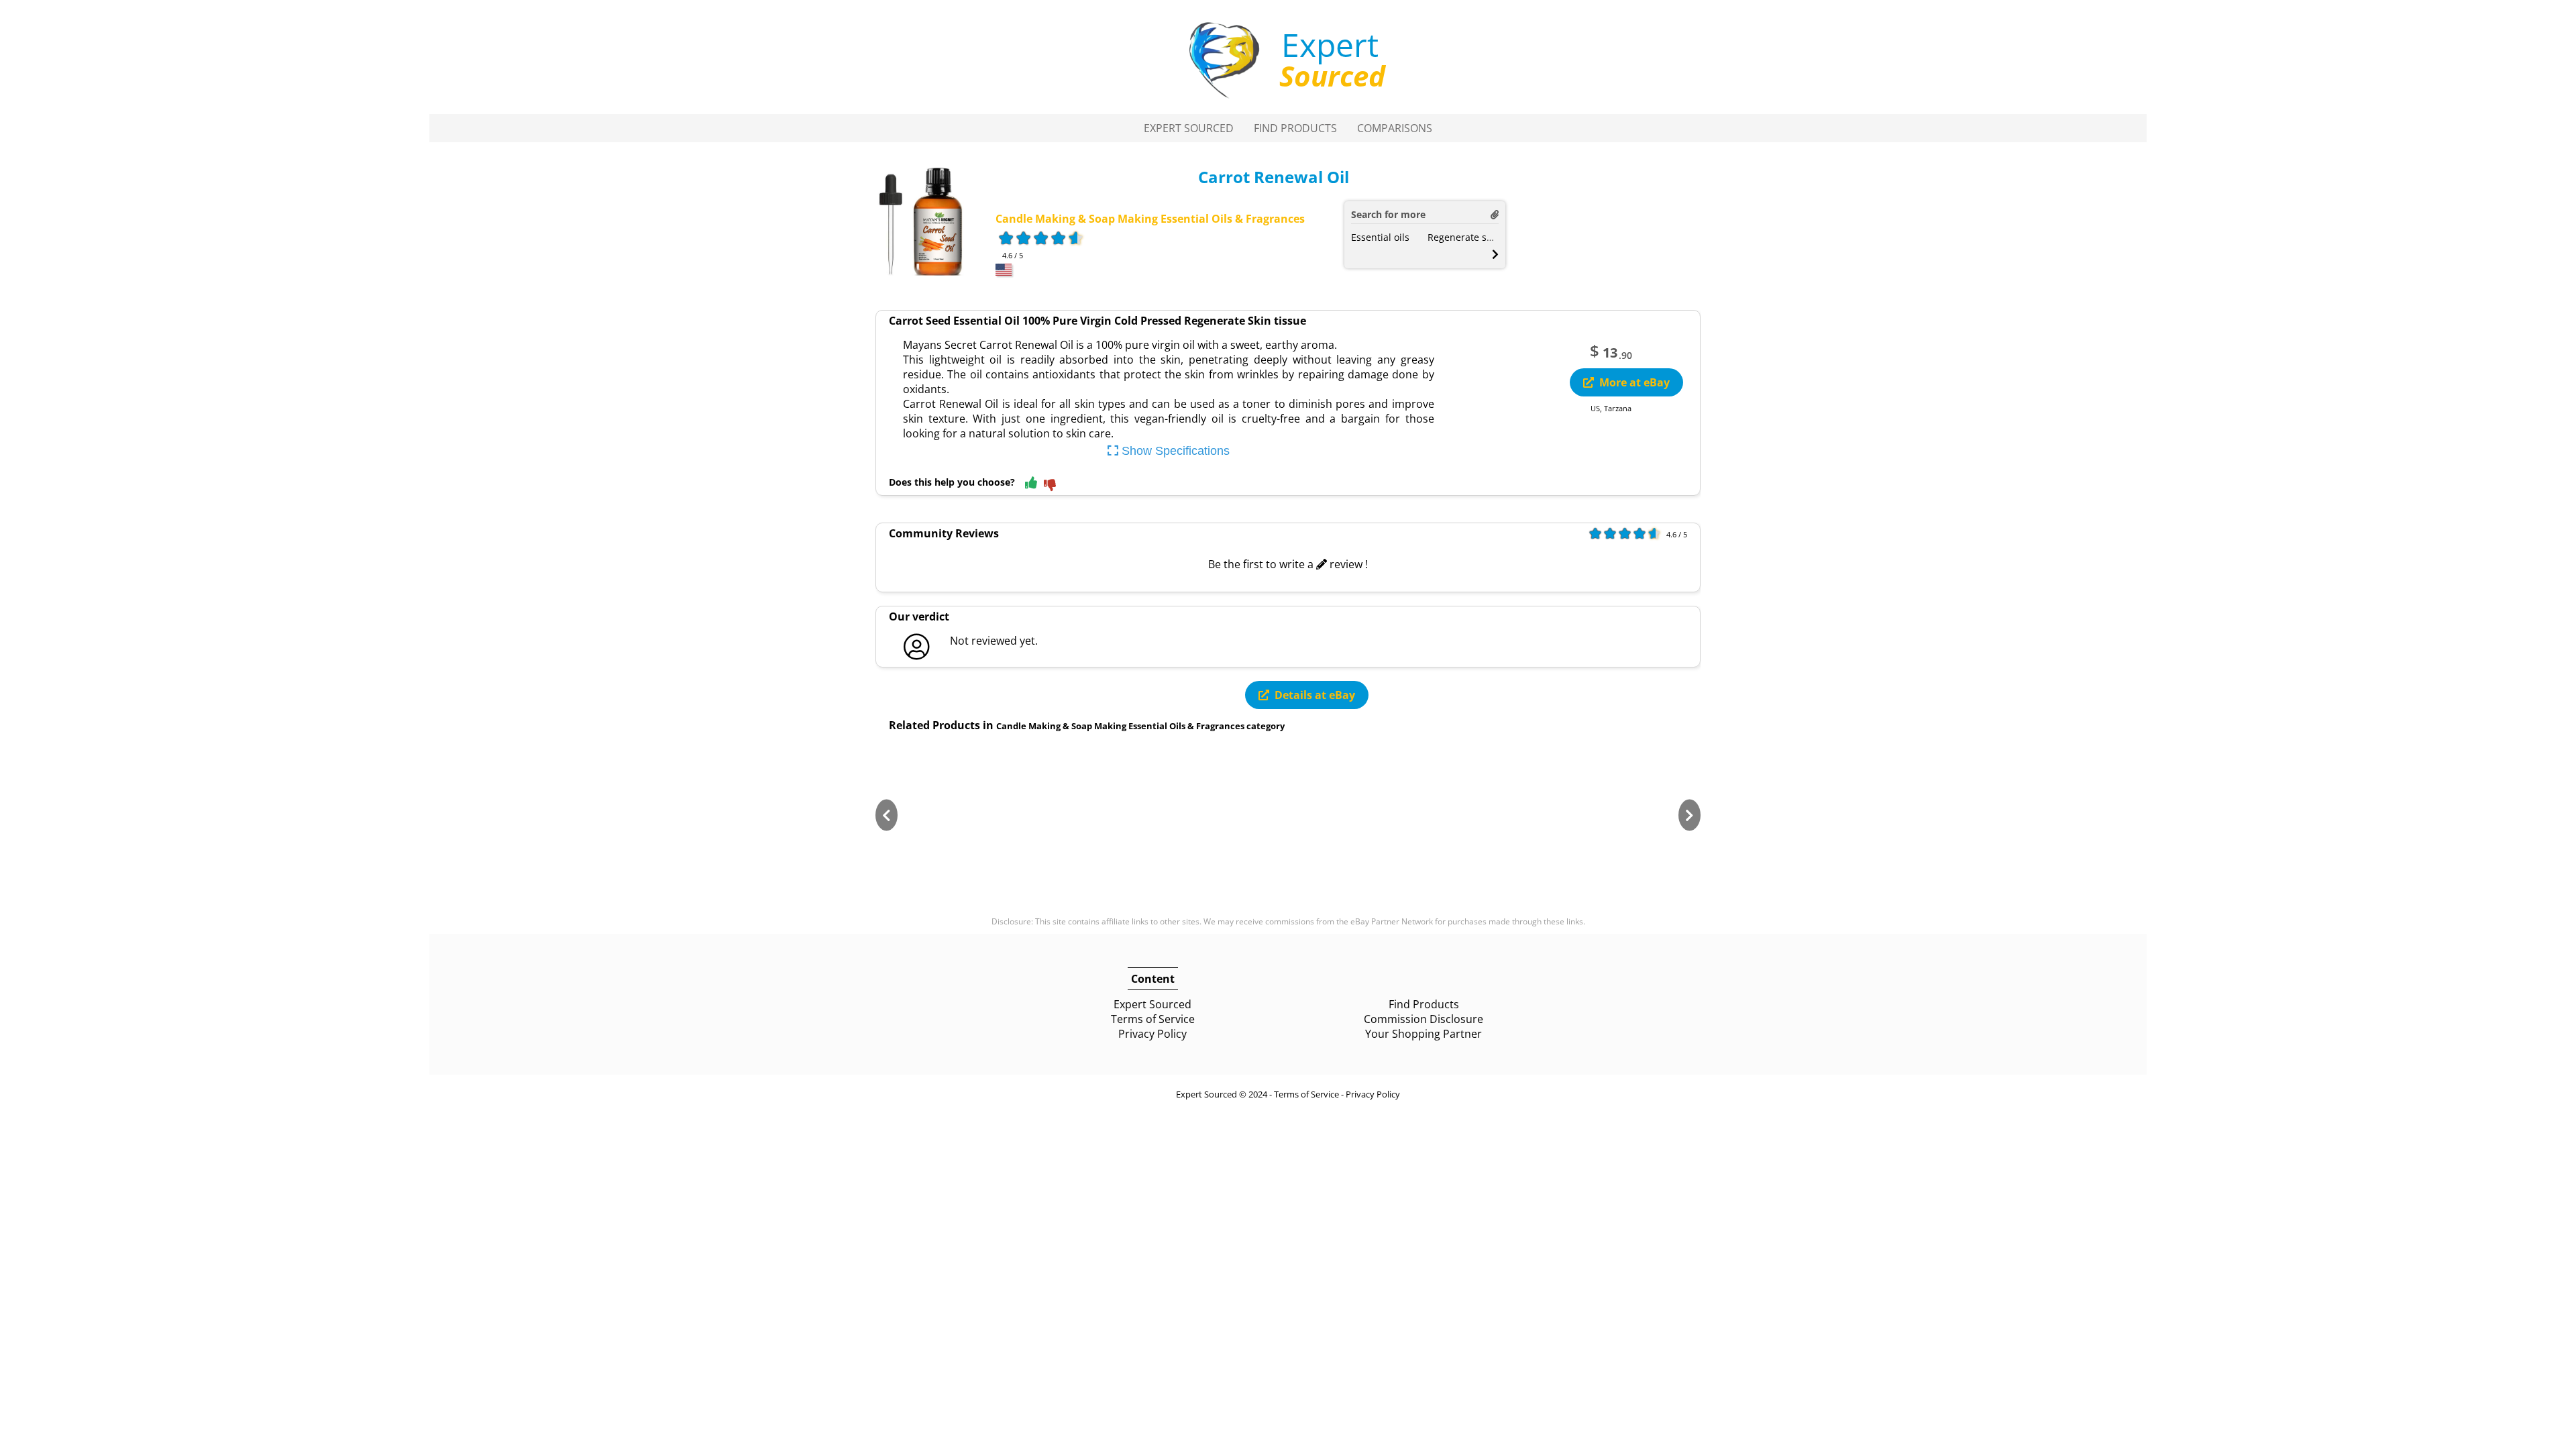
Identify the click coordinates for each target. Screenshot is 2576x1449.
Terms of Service (1153, 1019)
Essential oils (1380, 237)
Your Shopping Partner (1424, 1034)
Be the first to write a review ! (1288, 564)
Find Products (1295, 128)
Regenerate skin (1464, 237)
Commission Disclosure (1424, 1019)
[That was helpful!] (1031, 483)
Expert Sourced (1189, 128)
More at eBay (1634, 382)
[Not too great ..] (1050, 486)
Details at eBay (1315, 695)
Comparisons (1395, 128)
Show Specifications (1174, 451)
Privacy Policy (1152, 1034)
